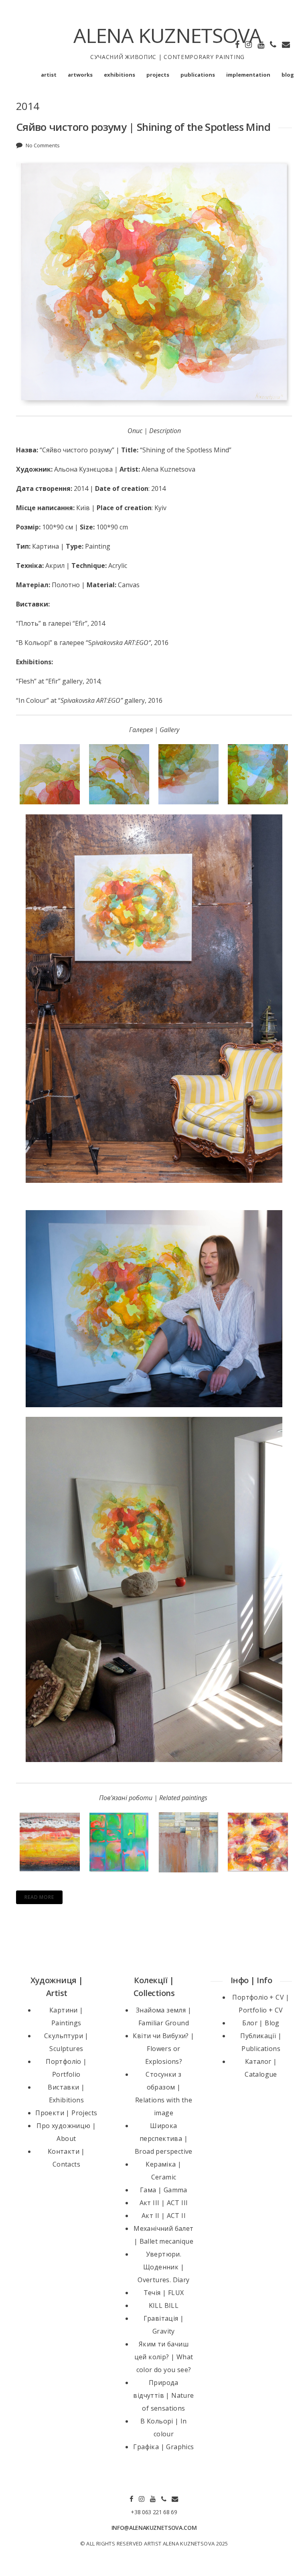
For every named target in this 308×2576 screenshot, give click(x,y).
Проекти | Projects (66, 2113)
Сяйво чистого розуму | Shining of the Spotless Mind (143, 127)
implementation (248, 75)
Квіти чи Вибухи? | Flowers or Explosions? (163, 2049)
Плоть (28, 623)
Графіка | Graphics (163, 2447)
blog (288, 75)
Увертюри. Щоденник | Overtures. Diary (163, 2267)
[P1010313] (188, 774)
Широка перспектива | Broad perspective (164, 2139)
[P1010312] (119, 774)
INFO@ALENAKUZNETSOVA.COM (154, 2528)
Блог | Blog (261, 2023)
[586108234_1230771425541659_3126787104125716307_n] (154, 1589)
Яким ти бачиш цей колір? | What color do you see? (164, 2357)
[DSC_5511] (154, 1309)
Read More (39, 1897)
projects (158, 75)
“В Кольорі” (34, 643)
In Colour (32, 700)
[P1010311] (50, 774)
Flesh (26, 681)
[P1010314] (258, 774)
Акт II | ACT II (164, 2216)
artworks (80, 75)
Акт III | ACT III (164, 2203)
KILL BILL (164, 2305)
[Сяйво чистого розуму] (154, 999)
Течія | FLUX (164, 2293)
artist (49, 75)
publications (198, 75)
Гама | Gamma (164, 2190)
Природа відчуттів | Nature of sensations (163, 2395)
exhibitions (120, 75)
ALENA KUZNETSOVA (167, 35)
